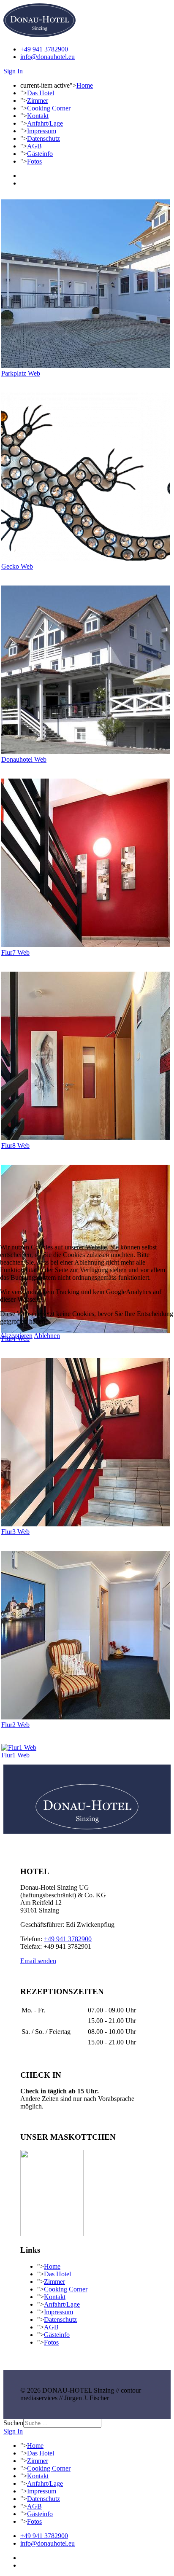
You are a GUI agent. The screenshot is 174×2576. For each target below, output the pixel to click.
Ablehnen (47, 1336)
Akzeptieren (16, 1336)
